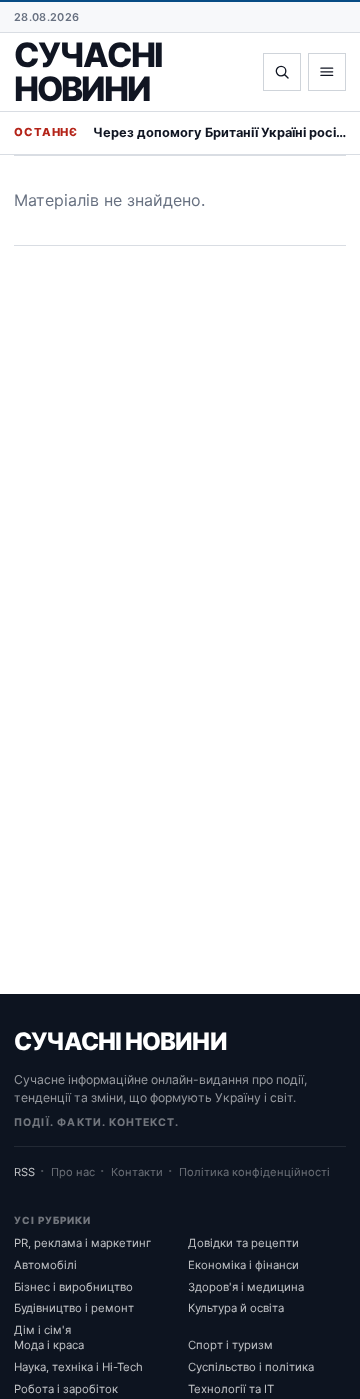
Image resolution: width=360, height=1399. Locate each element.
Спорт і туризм (230, 1345)
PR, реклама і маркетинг (82, 1243)
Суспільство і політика (251, 1367)
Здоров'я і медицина (246, 1287)
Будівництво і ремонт (74, 1308)
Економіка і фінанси (243, 1265)
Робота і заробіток (66, 1389)
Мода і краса (49, 1345)
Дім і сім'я (42, 1330)
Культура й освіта (236, 1308)
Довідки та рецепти (243, 1243)
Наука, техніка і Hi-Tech (78, 1367)
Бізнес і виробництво (73, 1287)
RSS (24, 1172)
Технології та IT (231, 1389)
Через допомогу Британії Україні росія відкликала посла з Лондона (219, 132)
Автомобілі (45, 1265)
